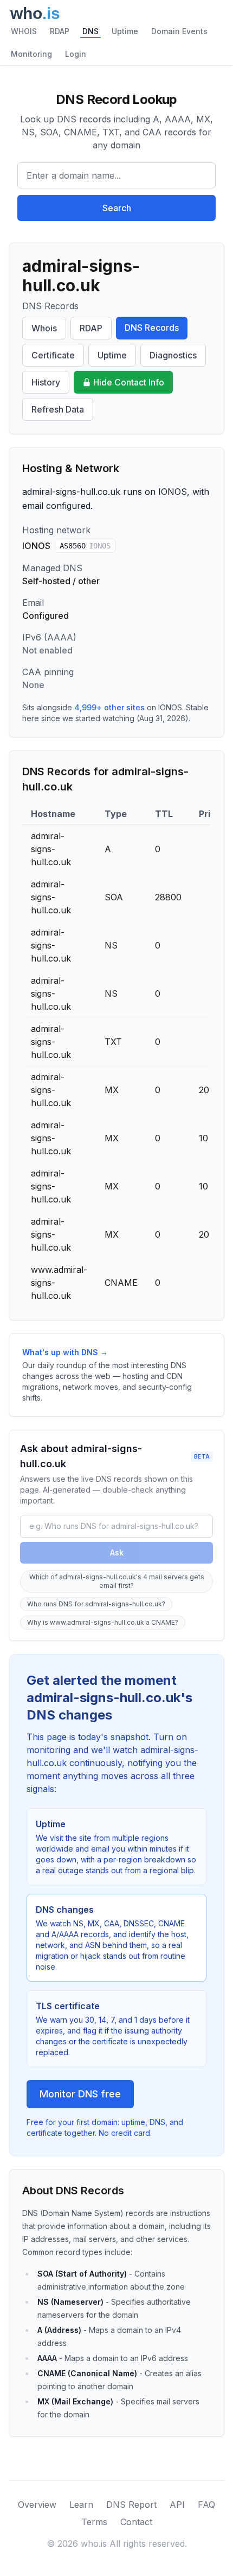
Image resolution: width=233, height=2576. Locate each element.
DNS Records (152, 328)
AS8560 (85, 546)
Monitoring (31, 54)
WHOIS (24, 31)
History (46, 382)
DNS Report (131, 2505)
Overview (37, 2505)
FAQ (206, 2505)
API (177, 2505)
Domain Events (179, 31)
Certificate (53, 355)
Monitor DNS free (80, 2094)
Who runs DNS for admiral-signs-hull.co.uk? (96, 1604)
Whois (44, 328)
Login (76, 54)
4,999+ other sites (109, 707)
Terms (94, 2522)
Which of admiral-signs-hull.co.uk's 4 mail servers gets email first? (117, 1581)
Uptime (125, 31)
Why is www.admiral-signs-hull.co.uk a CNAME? (103, 1622)
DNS (90, 31)
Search (117, 208)
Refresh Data (58, 409)
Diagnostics (173, 355)
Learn (81, 2505)
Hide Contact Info (129, 382)
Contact (136, 2522)
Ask (117, 1552)
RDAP (60, 31)
